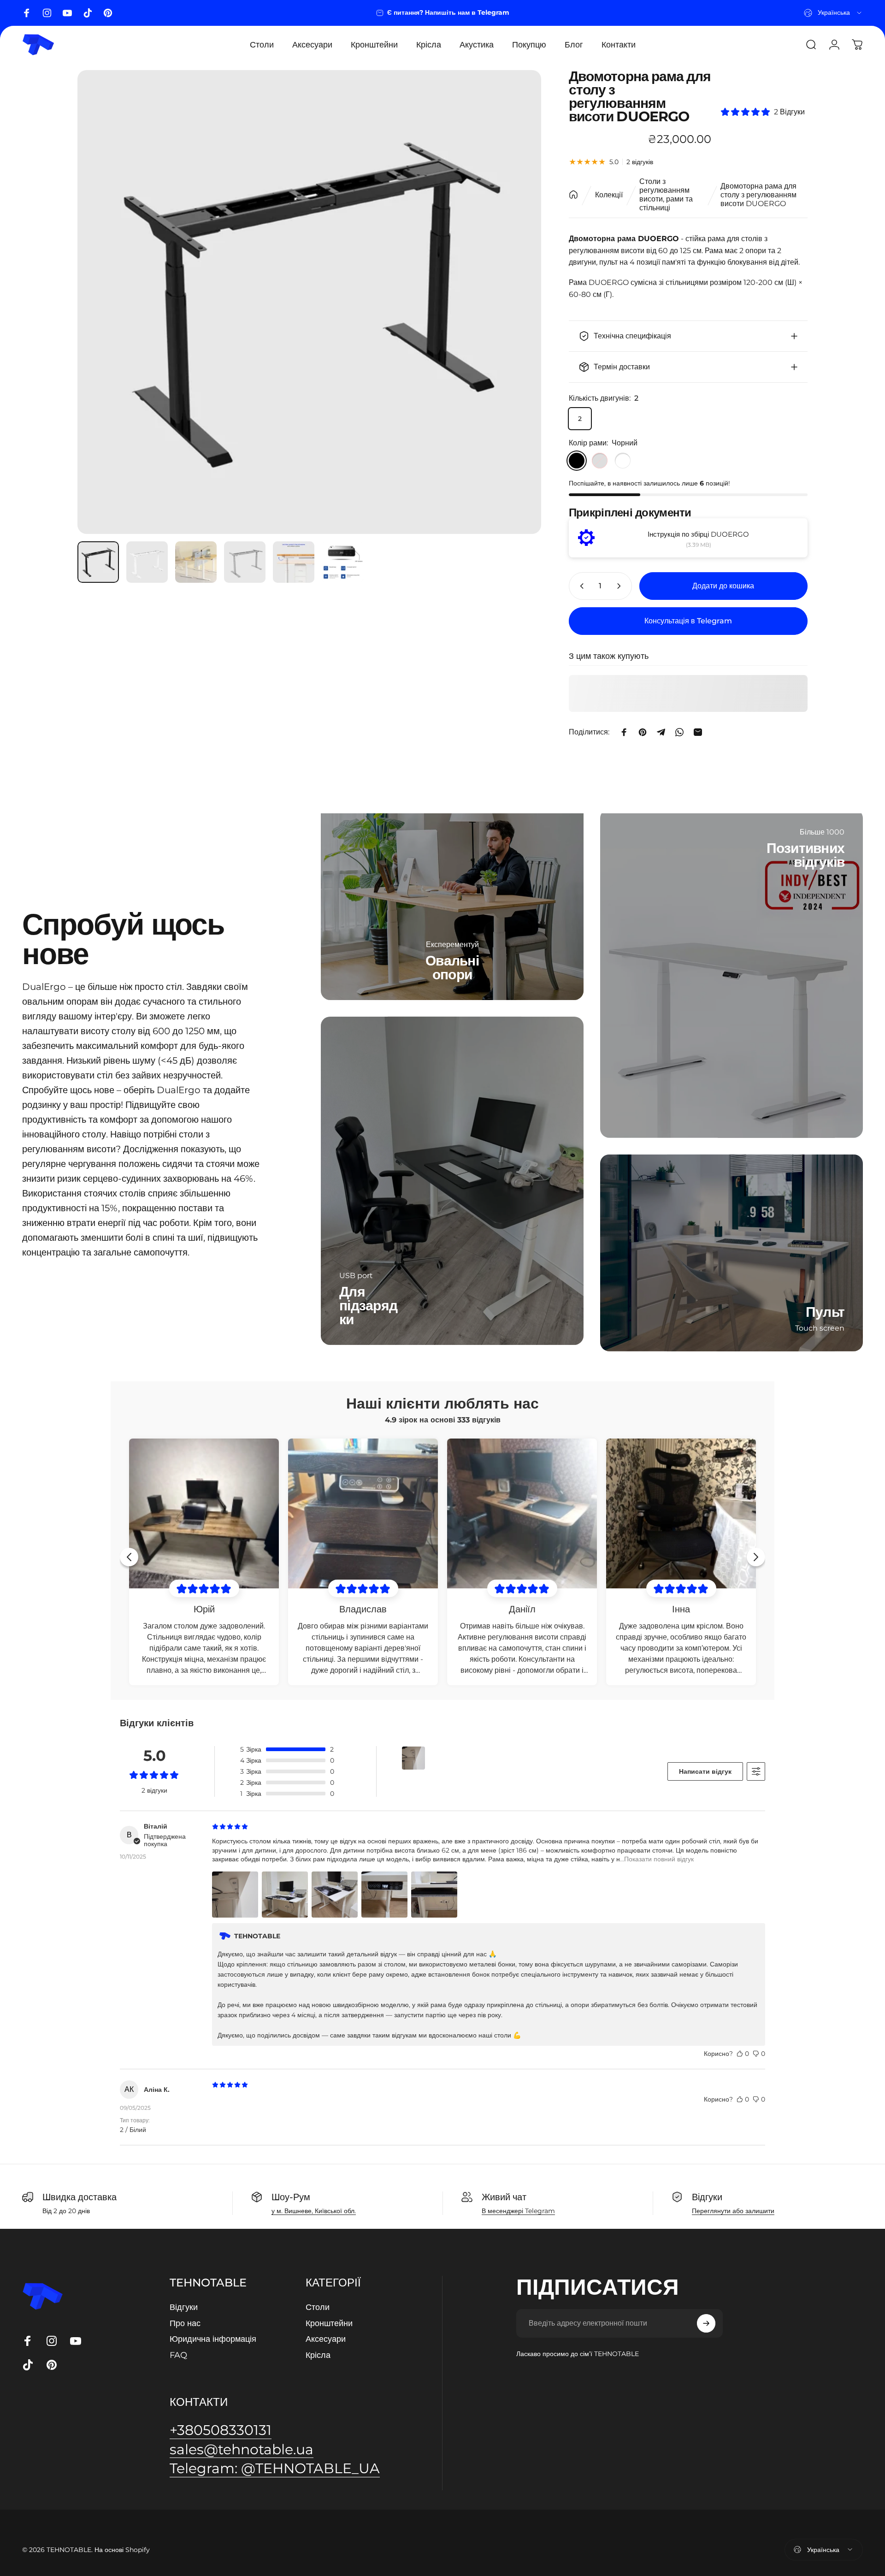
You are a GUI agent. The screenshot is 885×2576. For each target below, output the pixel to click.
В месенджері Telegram (518, 2211)
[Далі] (517, 302)
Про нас (185, 2323)
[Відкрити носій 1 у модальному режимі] (309, 302)
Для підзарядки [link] (368, 1306)
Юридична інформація (213, 2339)
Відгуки (184, 2307)
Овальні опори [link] (452, 968)
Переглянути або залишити (733, 2211)
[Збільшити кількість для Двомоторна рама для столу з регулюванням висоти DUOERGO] (621, 586)
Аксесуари (326, 2339)
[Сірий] (600, 461)
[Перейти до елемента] (98, 562)
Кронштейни (329, 2323)
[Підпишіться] (706, 2323)
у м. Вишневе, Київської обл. (314, 2211)
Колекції (609, 195)
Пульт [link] (825, 1312)
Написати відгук (705, 1771)
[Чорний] (577, 461)
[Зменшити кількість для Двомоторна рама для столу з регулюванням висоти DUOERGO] (580, 586)
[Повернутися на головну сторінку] (573, 195)
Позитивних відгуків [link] (806, 855)
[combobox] (833, 13)
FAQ (178, 2355)
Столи (318, 2307)
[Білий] (623, 461)
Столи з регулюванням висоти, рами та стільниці (666, 195)
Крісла (318, 2355)
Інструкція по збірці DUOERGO (698, 534)
